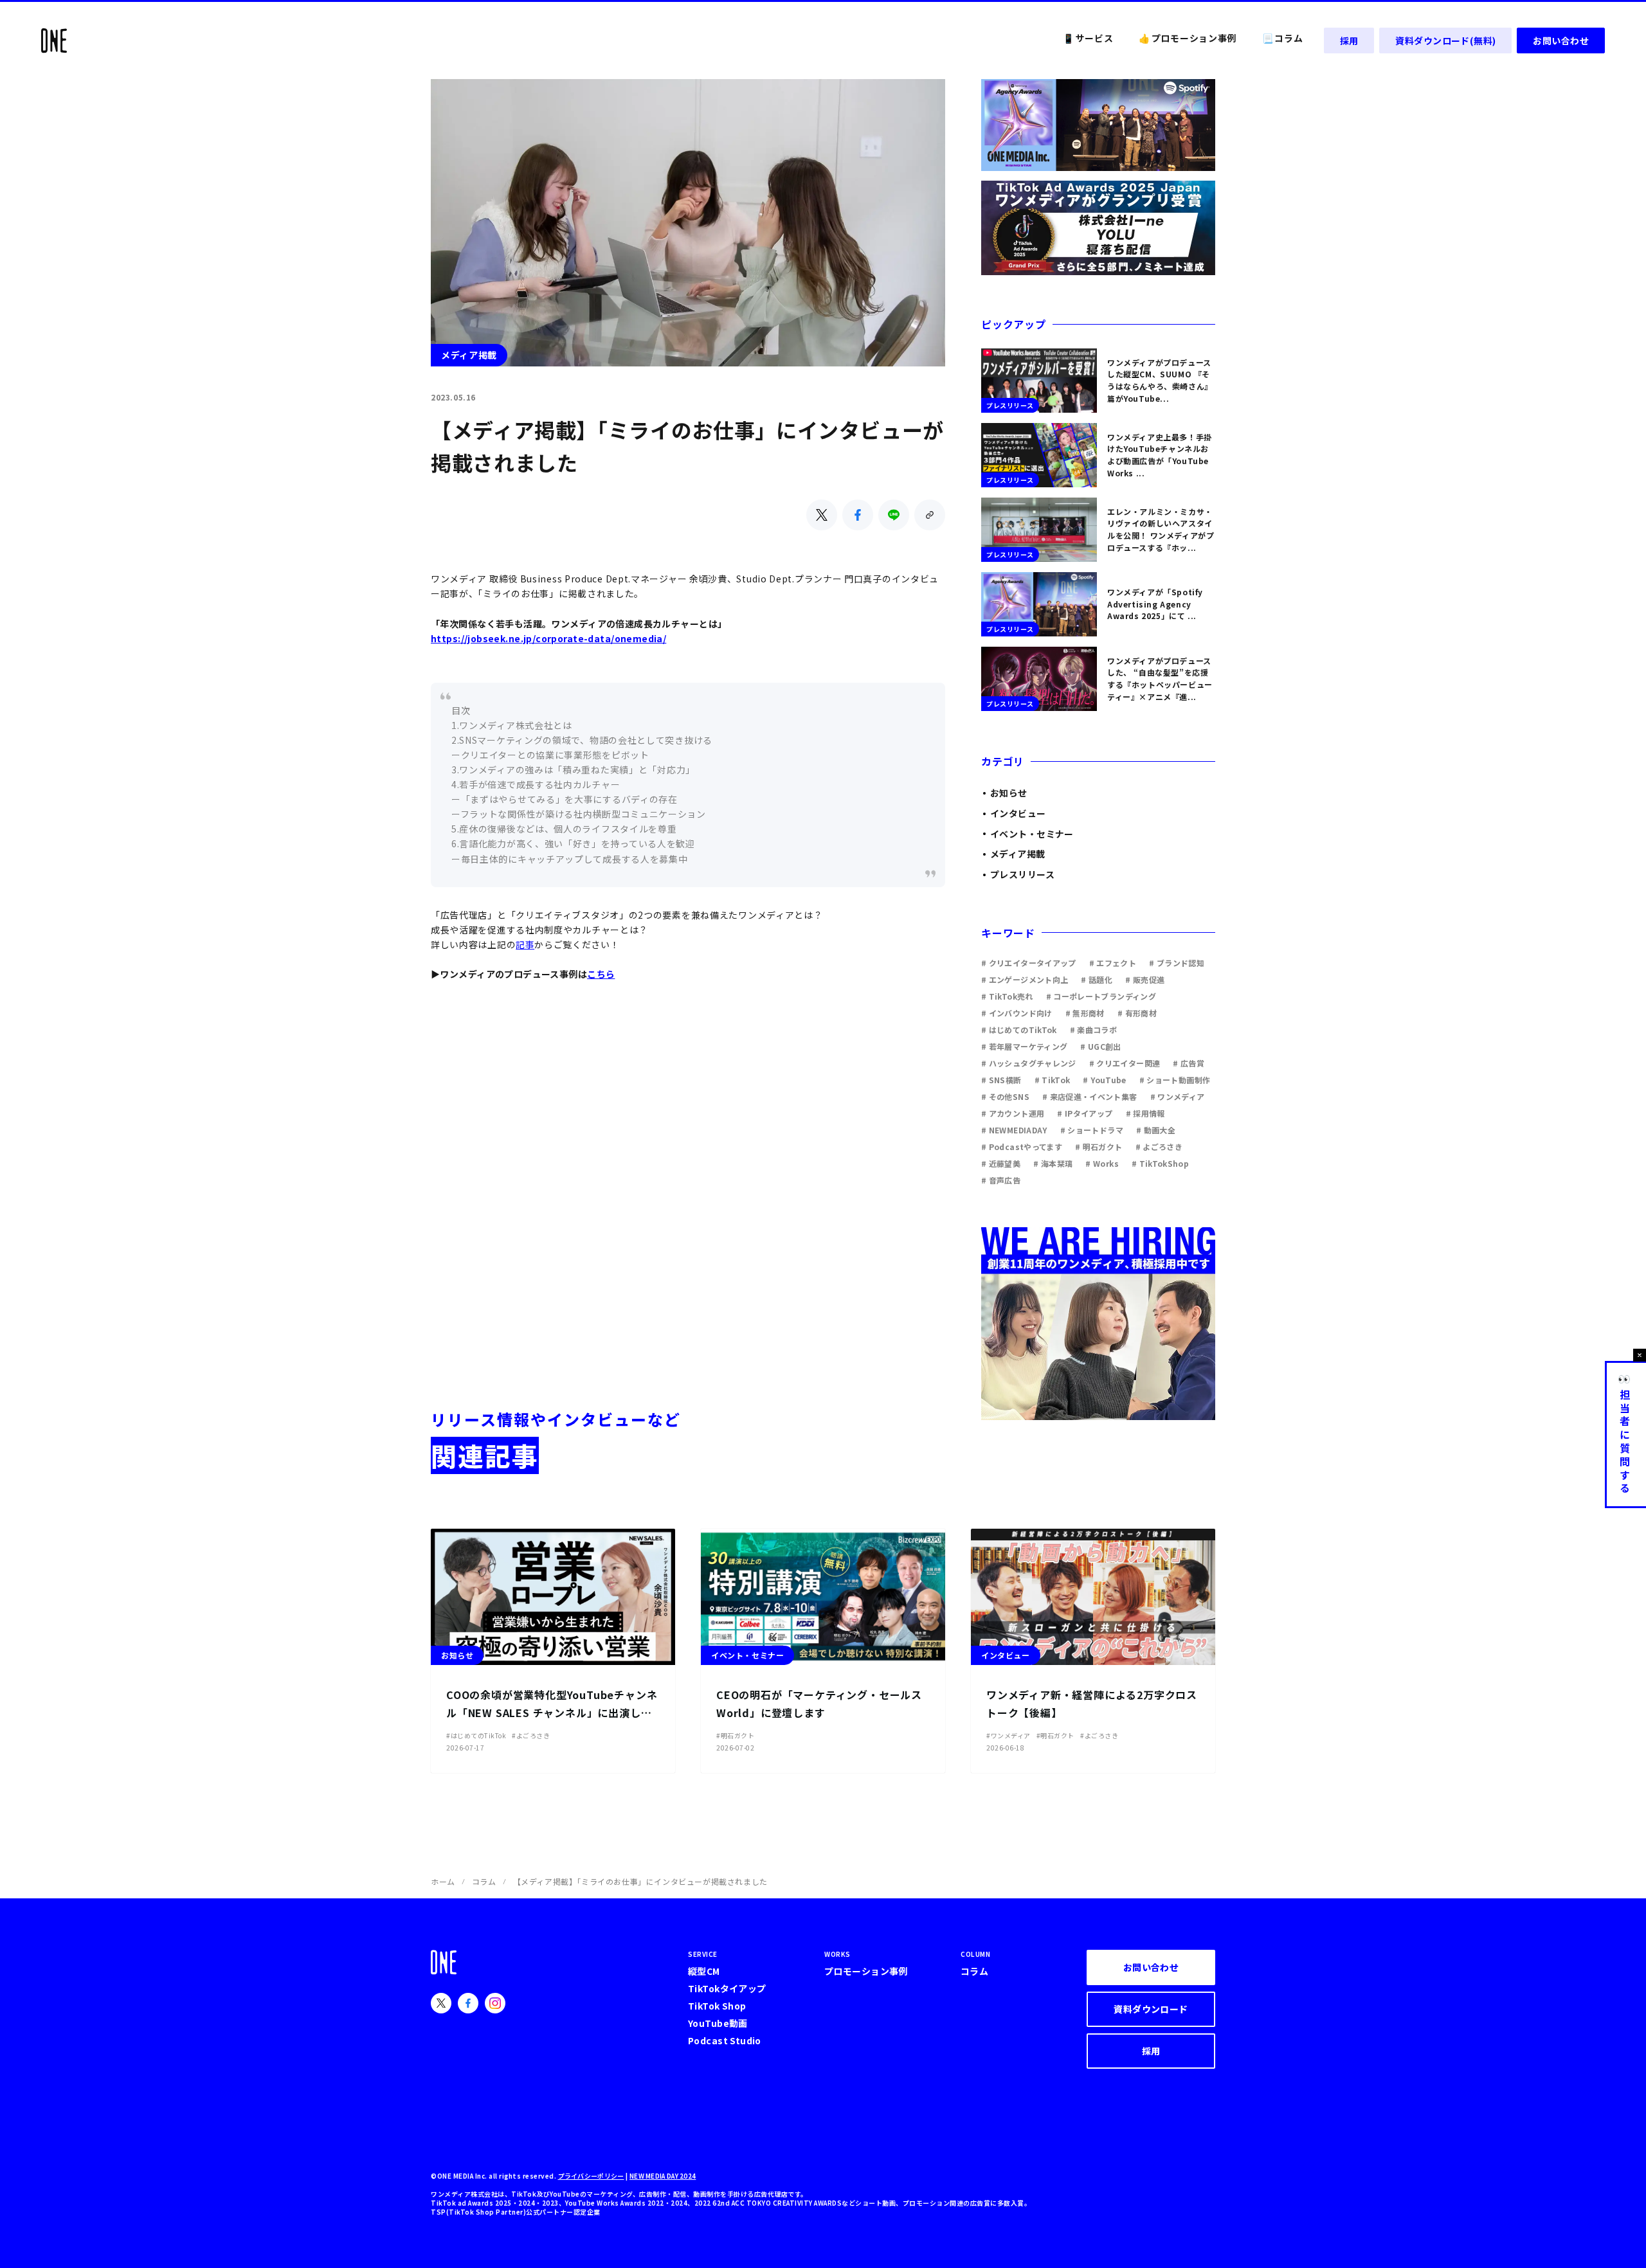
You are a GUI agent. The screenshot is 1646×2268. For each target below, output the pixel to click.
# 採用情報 (1145, 1113)
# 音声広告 (1001, 1180)
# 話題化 (1097, 979)
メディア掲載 (1018, 854)
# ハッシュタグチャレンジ (1029, 1063)
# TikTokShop (1160, 1163)
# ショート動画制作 (1175, 1080)
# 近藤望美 (1001, 1163)
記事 (525, 944)
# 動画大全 (1156, 1130)
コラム (484, 1881)
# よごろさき (1159, 1147)
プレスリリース (1022, 874)
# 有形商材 (1137, 1013)
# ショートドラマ (1092, 1130)
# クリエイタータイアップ (1029, 963)
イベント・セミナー (1032, 834)
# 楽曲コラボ (1094, 1030)
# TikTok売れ (1007, 996)
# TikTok (1053, 1080)
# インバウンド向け (1017, 1013)
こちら (601, 974)
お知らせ (1009, 793)
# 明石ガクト (1099, 1147)
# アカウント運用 (1013, 1113)
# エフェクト (1113, 963)
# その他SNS (1005, 1096)
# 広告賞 (1189, 1063)
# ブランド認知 (1177, 963)
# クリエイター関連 (1125, 1063)
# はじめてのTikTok (1019, 1030)
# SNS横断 (1001, 1080)
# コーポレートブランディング (1101, 996)
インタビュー (1018, 813)
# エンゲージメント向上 (1025, 979)
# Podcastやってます (1022, 1147)
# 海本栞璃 (1053, 1163)
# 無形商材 (1085, 1013)
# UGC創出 (1101, 1046)
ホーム (443, 1881)
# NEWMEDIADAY (1014, 1130)
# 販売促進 (1145, 979)
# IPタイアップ (1085, 1113)
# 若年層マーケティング (1024, 1046)
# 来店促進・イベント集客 (1090, 1096)
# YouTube (1104, 1080)
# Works (1102, 1163)
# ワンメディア (1178, 1096)
